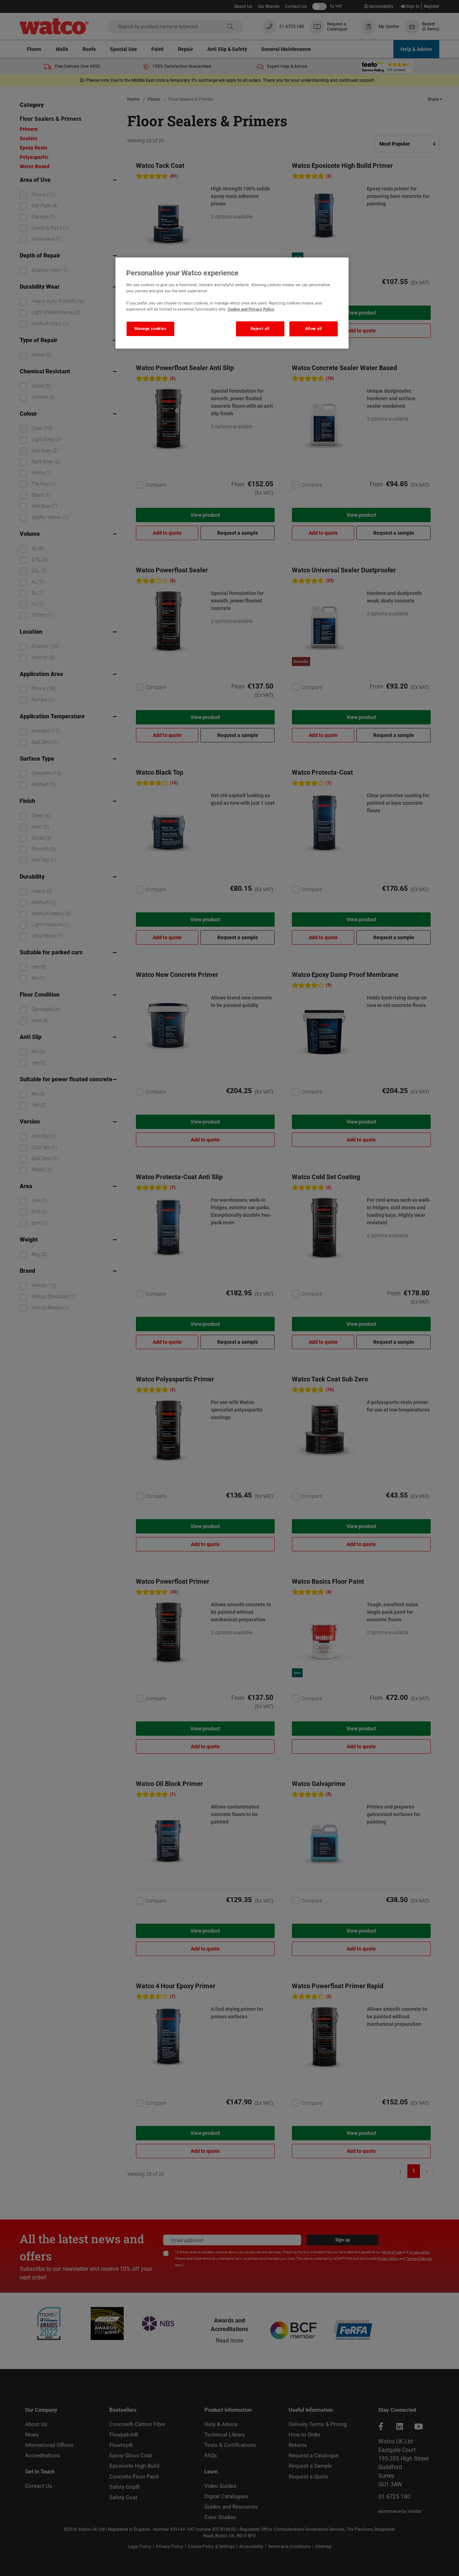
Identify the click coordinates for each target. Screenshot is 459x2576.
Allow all (314, 329)
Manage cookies (151, 329)
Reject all (260, 329)
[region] (232, 303)
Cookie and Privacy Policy (251, 309)
